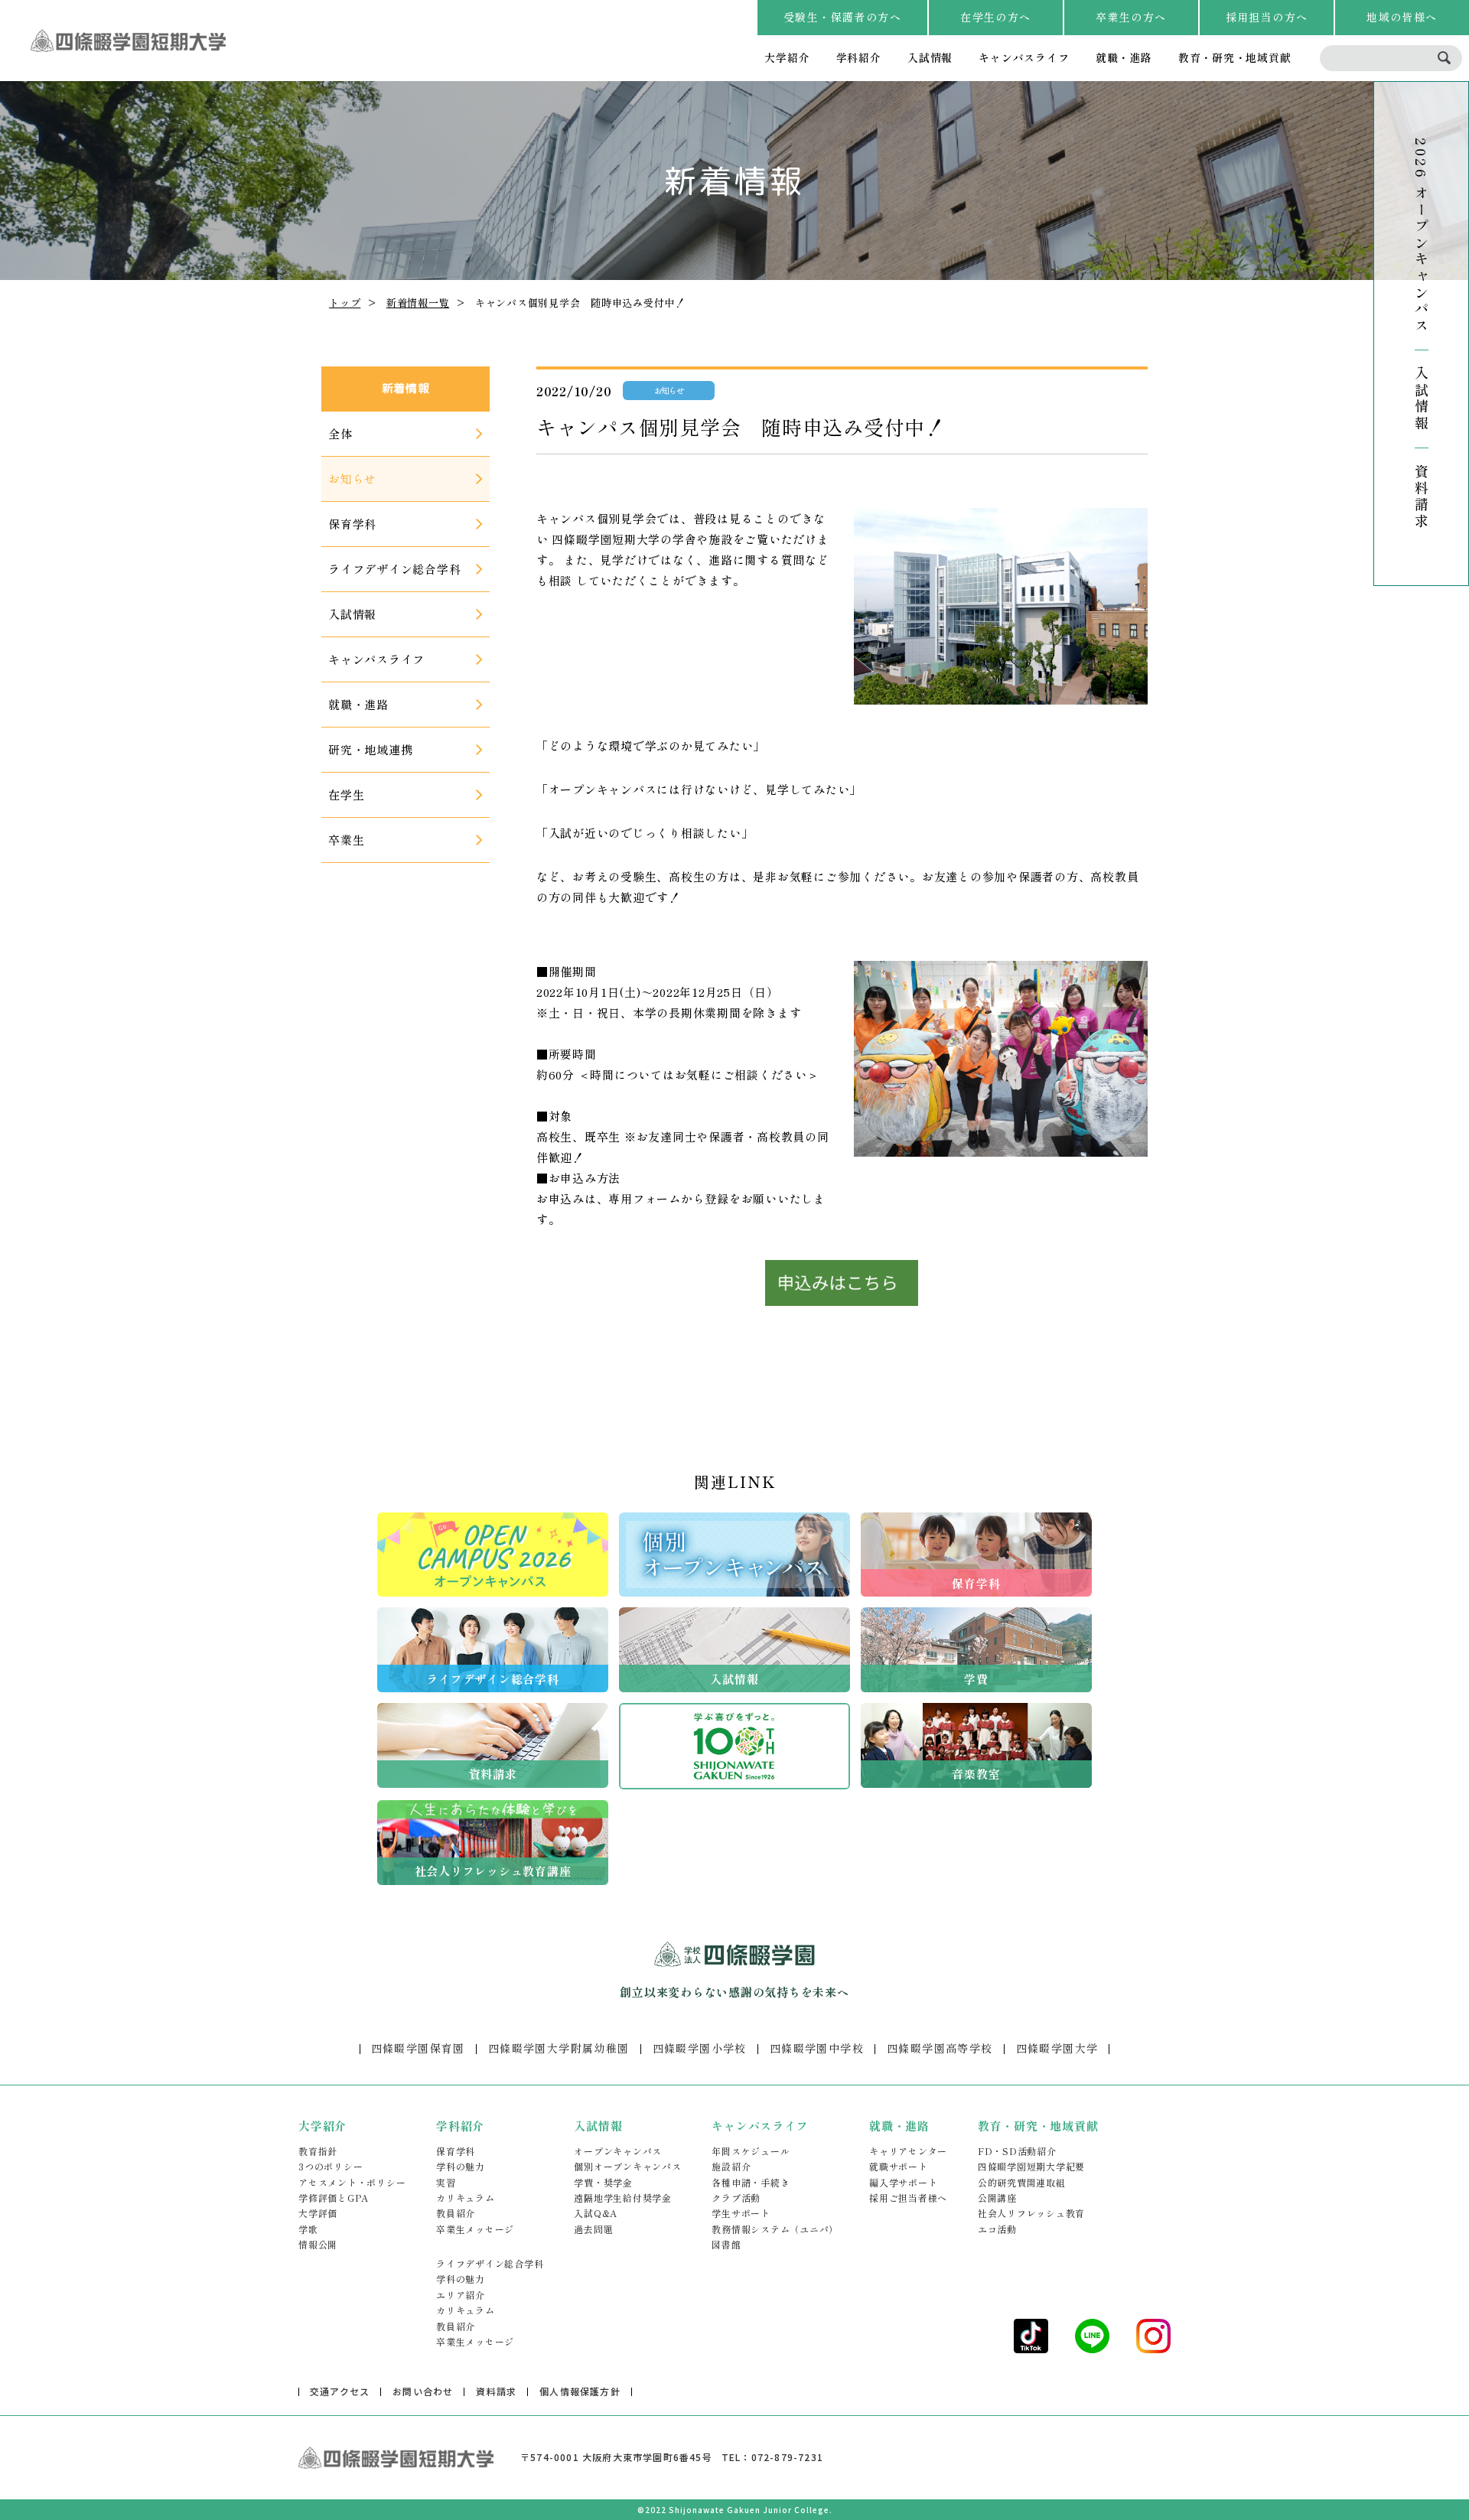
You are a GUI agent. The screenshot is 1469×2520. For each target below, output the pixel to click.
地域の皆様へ (1402, 17)
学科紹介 (859, 57)
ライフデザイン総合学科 (490, 2263)
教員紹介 (456, 2213)
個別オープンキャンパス (627, 2166)
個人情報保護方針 (580, 2391)
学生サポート (741, 2213)
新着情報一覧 (418, 303)
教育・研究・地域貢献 (1235, 57)
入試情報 (930, 57)
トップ (345, 303)
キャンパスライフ (1024, 57)
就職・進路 (1124, 57)
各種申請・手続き (751, 2182)
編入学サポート (903, 2182)
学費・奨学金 (603, 2182)
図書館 (726, 2244)
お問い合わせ (423, 2391)
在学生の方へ (995, 17)
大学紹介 (787, 57)
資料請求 (1422, 497)
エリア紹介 (461, 2295)
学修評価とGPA (334, 2198)
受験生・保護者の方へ (842, 17)
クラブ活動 (736, 2198)
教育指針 (318, 2151)
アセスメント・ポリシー (352, 2182)
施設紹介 (731, 2166)
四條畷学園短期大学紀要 (1031, 2166)
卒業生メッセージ (475, 2229)
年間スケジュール (751, 2151)
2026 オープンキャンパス (1422, 236)
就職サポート (899, 2166)
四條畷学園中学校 (817, 2048)
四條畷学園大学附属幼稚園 (559, 2048)
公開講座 (997, 2198)
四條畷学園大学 (1057, 2048)
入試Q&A (596, 2213)
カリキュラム (466, 2198)
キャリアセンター (908, 2151)
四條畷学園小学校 (700, 2048)
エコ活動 (997, 2229)
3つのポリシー (331, 2166)
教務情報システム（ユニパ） (775, 2229)
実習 (446, 2182)
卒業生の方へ (1131, 17)
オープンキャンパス (618, 2151)
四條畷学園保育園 (418, 2048)
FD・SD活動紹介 (1017, 2151)
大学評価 (318, 2213)
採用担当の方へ (1267, 17)
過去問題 (593, 2229)
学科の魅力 (461, 2166)
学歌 (308, 2229)
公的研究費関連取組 (1022, 2182)
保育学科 (456, 2151)
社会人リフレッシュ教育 (1031, 2213)
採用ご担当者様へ (908, 2198)
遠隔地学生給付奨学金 (623, 2198)
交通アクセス (340, 2391)
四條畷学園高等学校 (940, 2048)
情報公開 (318, 2244)
